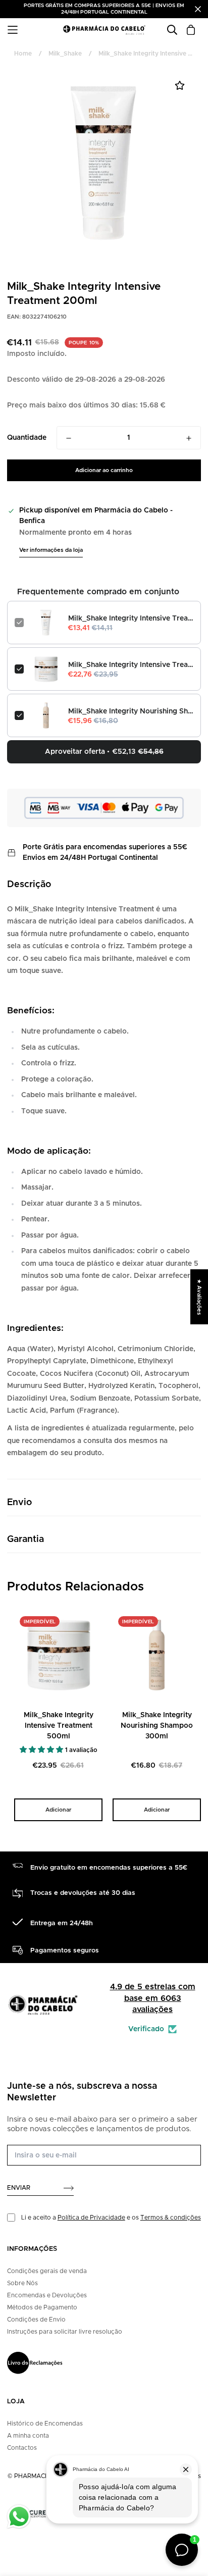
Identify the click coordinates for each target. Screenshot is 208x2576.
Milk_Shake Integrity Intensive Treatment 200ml (131, 619)
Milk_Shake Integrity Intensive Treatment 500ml (131, 665)
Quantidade (27, 438)
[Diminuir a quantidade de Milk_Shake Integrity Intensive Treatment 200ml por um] (69, 438)
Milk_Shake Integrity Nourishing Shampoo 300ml (131, 711)
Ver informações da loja (51, 550)
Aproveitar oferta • (104, 752)
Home (23, 54)
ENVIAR (19, 2188)
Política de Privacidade (91, 2218)
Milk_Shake (65, 54)
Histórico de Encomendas (45, 2424)
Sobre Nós (22, 2283)
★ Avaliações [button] (199, 1297)
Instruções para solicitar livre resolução (65, 2332)
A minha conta (28, 2436)
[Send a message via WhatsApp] (19, 2517)
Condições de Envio (36, 2320)
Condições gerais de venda (47, 2271)
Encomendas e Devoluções (47, 2295)
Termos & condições (171, 2218)
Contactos (22, 2448)
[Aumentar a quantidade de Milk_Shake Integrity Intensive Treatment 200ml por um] (189, 438)
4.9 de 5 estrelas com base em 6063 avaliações (153, 1998)
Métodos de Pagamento (42, 2307)
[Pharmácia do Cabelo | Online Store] (104, 30)
